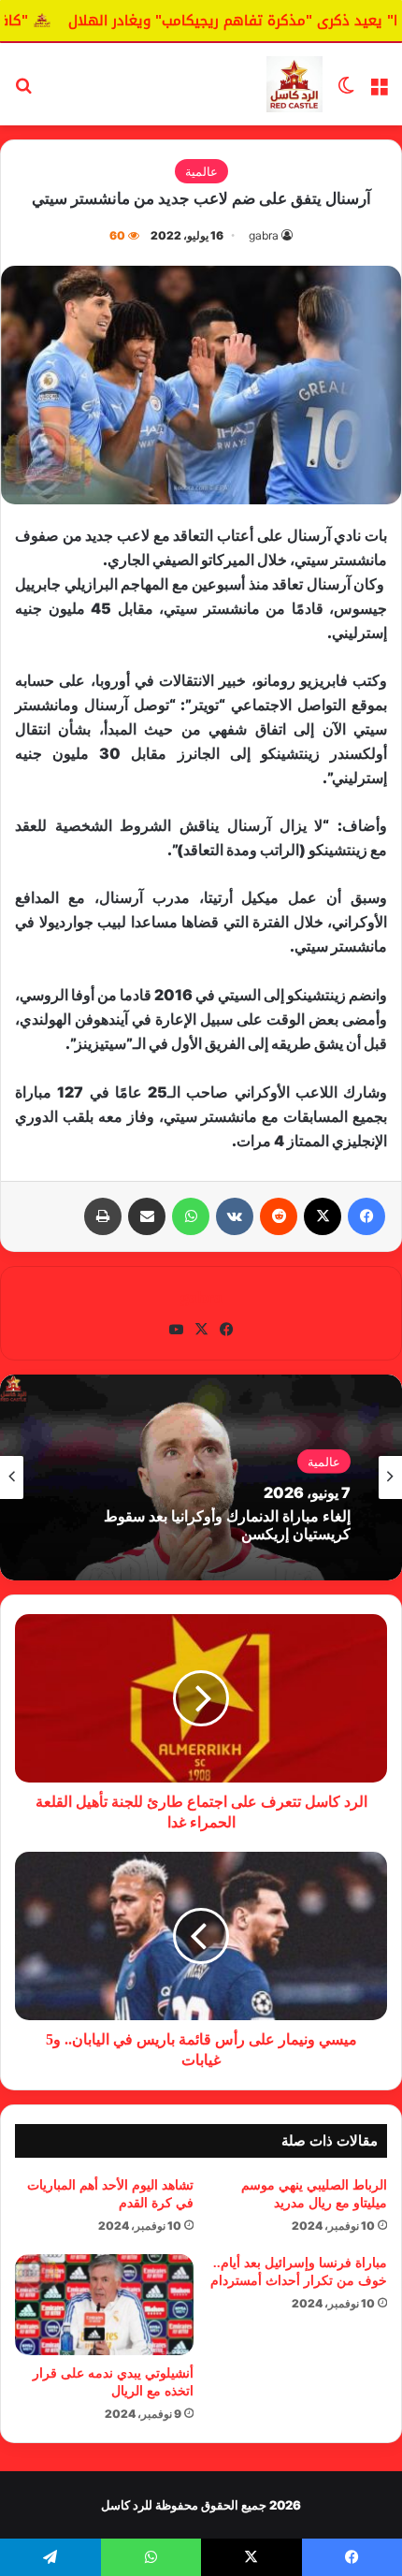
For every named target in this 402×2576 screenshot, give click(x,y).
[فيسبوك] (366, 1216)
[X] (323, 1216)
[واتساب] (191, 1216)
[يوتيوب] (176, 1330)
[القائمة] (379, 91)
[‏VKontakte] (235, 1216)
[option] (201, 1477)
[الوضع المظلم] (346, 91)
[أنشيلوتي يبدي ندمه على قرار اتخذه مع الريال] (104, 2305)
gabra (264, 235)
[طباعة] (103, 1216)
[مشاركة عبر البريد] (147, 1216)
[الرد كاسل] (294, 84)
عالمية (201, 171)
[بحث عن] (23, 91)
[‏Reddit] (279, 1216)
